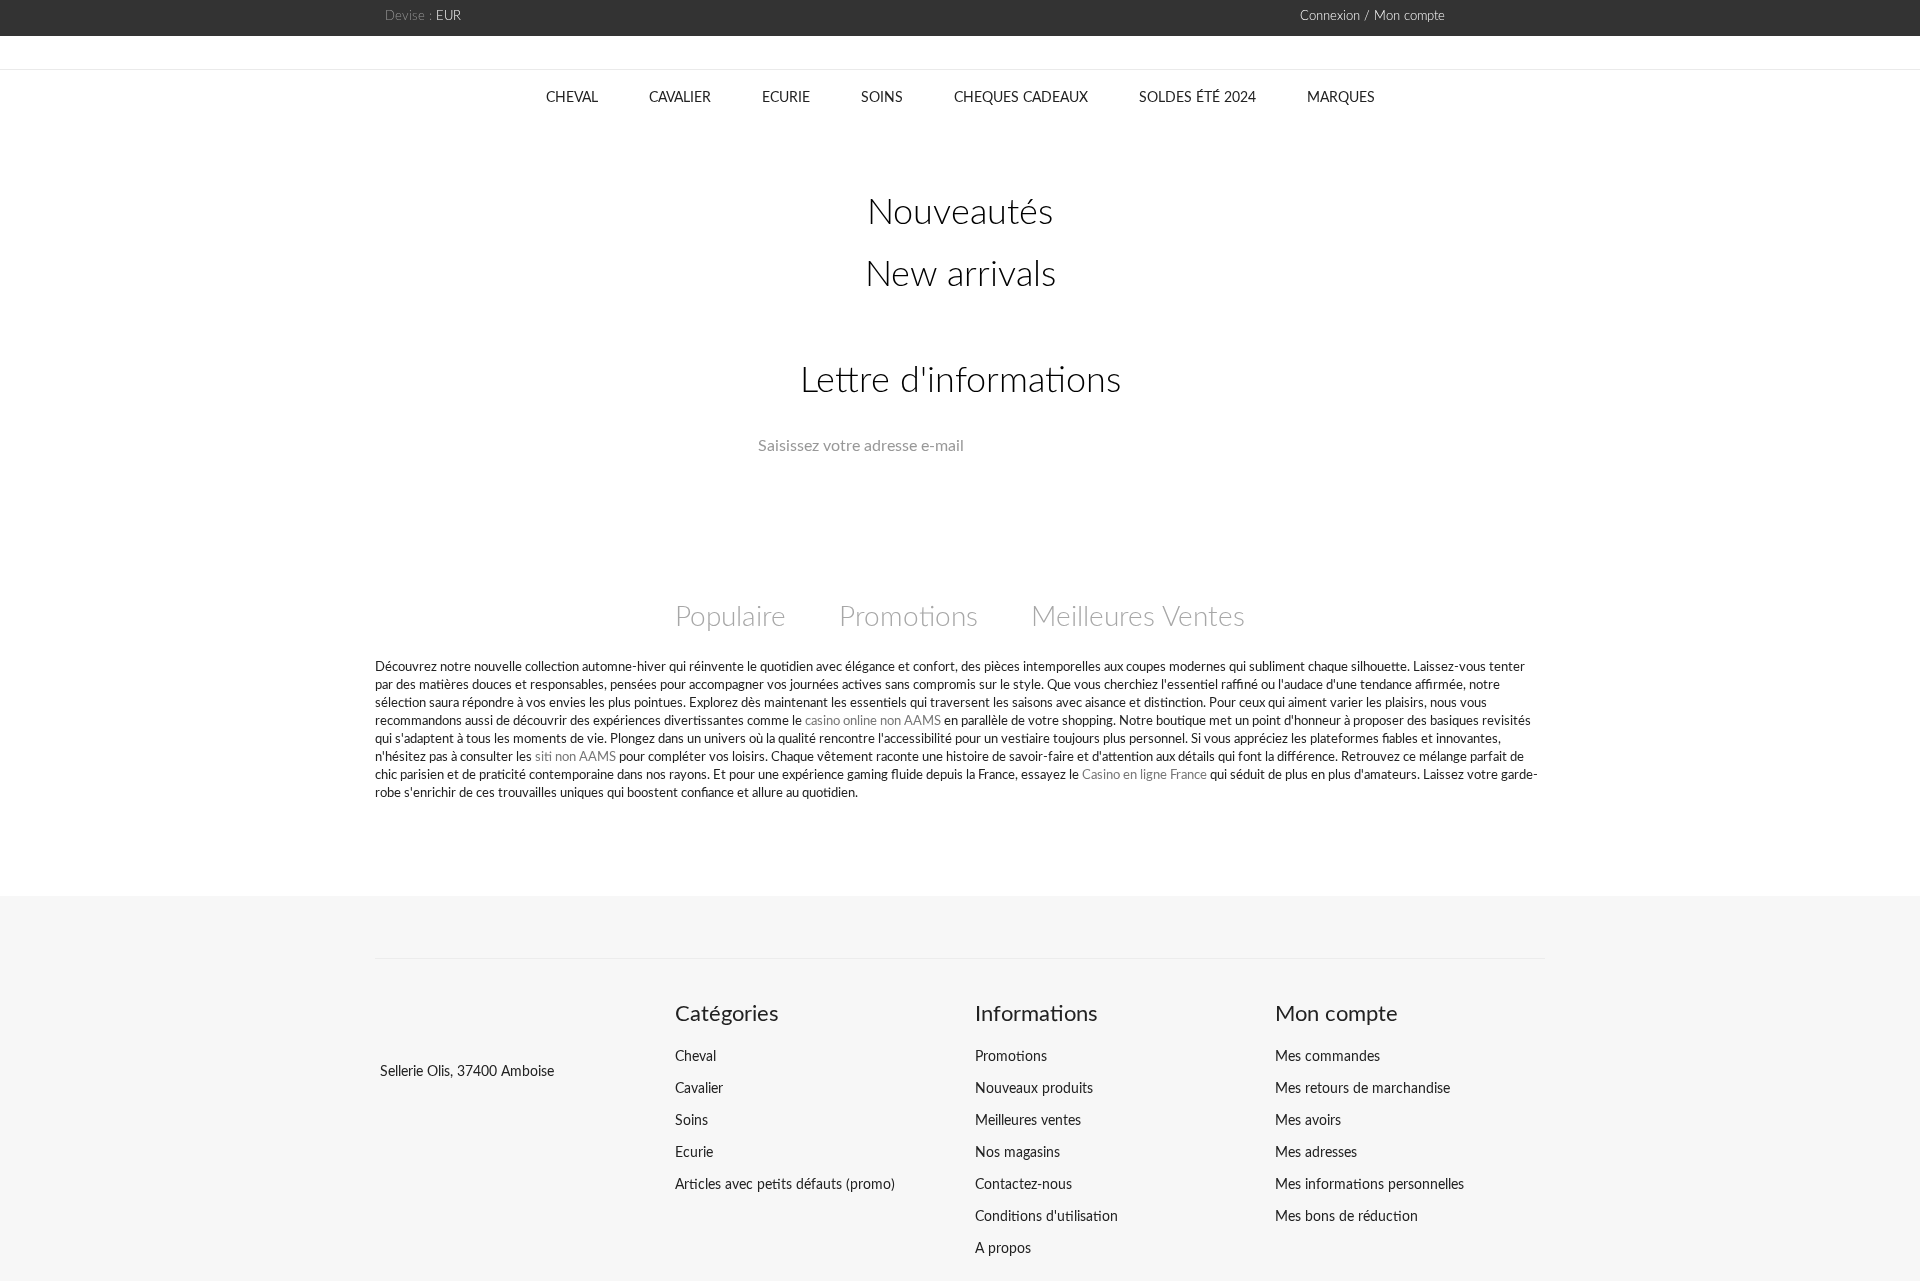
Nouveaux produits (1034, 1089)
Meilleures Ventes (1138, 617)
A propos (1003, 1249)
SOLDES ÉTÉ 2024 (1197, 98)
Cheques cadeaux (1021, 98)
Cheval (572, 98)
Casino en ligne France (1144, 775)
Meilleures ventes (1028, 1121)
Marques (1341, 98)
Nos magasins (1017, 1153)
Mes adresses (1316, 1153)
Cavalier (680, 98)
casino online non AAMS (873, 721)
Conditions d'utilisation (1046, 1217)
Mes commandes (1327, 1057)
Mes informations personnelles (1369, 1185)
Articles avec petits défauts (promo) (785, 1185)
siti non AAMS (575, 757)
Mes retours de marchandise (1362, 1089)
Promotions (908, 617)
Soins (882, 98)
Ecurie (786, 98)
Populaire (730, 617)
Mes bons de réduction (1346, 1217)
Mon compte (1336, 1014)
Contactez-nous (1023, 1185)
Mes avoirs (1308, 1121)
